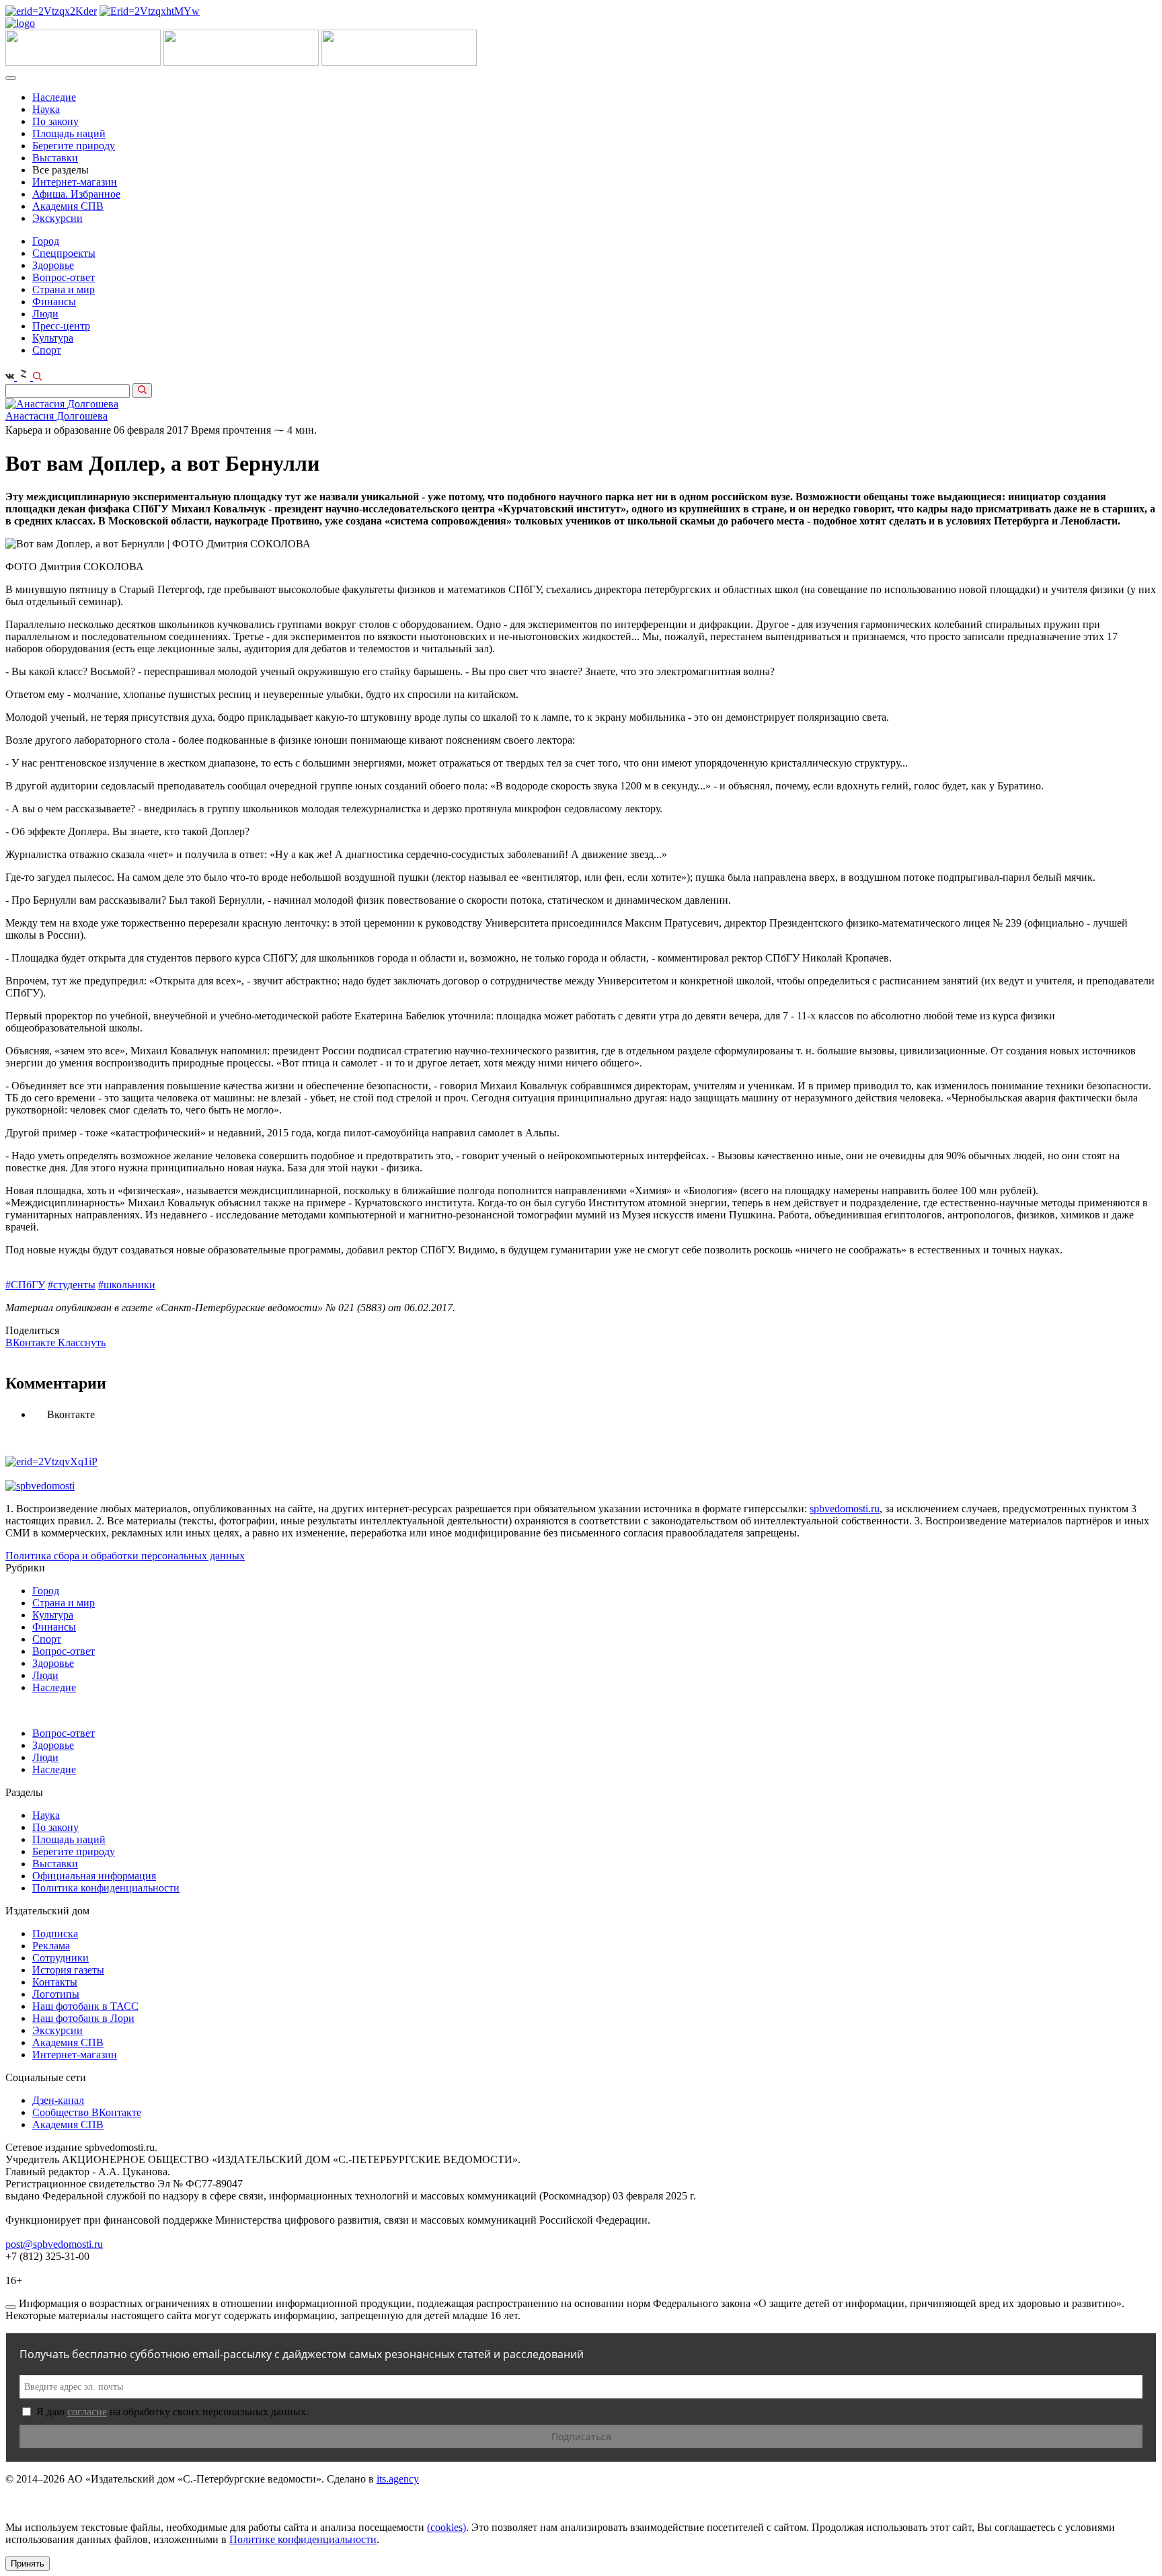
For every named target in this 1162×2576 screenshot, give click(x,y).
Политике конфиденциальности (303, 2539)
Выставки (55, 158)
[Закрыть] (11, 2307)
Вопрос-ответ (64, 277)
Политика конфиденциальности (106, 1888)
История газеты (68, 1970)
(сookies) (447, 2527)
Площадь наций (69, 133)
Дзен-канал (58, 2100)
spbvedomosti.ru (845, 1509)
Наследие (54, 97)
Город (46, 241)
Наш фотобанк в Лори (83, 2018)
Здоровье (53, 265)
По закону (55, 121)
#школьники (127, 1285)
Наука (46, 109)
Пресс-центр (61, 326)
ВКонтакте (32, 1342)
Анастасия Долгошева (56, 416)
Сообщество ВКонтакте (87, 2112)
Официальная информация (94, 1876)
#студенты (72, 1285)
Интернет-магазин (75, 182)
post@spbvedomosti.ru (54, 2244)
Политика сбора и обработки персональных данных (125, 1556)
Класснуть (82, 1342)
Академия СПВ (68, 206)
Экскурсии (57, 218)
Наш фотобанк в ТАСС (85, 2006)
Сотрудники (61, 1958)
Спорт (47, 350)
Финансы (54, 302)
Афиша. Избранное (76, 194)
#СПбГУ (25, 1285)
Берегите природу (74, 146)
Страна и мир (64, 289)
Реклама (51, 1946)
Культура (53, 338)
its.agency (398, 2479)
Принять (28, 2564)
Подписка (55, 1934)
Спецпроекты (64, 253)
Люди (45, 314)
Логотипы (56, 1994)
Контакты (55, 1982)
